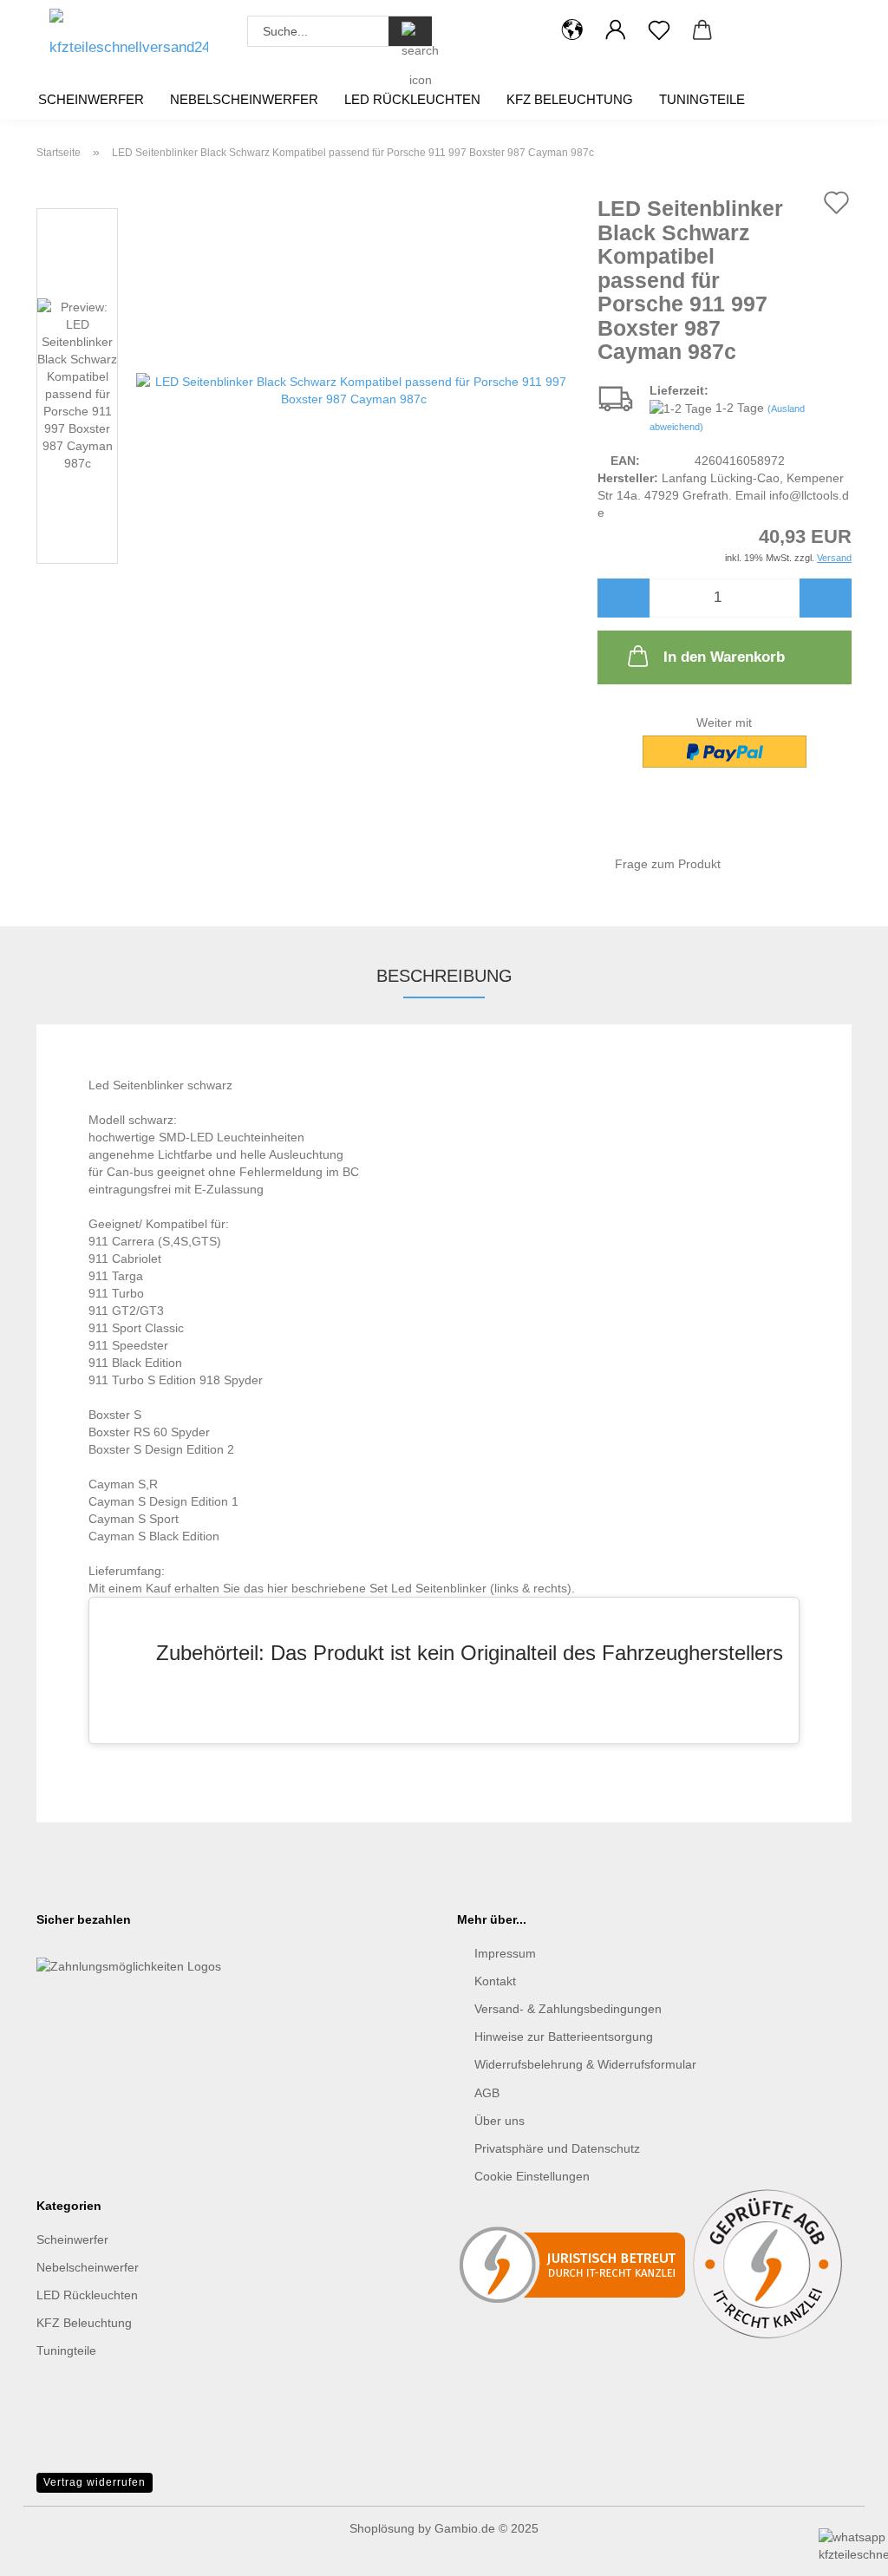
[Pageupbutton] (48, 2481)
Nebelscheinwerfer (244, 99)
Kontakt (495, 1981)
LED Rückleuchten (412, 99)
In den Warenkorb (724, 657)
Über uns (499, 2121)
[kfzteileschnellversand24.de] (129, 39)
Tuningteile (702, 99)
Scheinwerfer (91, 99)
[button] (572, 30)
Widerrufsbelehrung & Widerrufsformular (585, 2064)
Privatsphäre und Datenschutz (557, 2148)
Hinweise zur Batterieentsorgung (564, 2037)
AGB (487, 2093)
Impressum (505, 1953)
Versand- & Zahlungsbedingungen (568, 2009)
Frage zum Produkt (668, 864)
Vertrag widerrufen (95, 2482)
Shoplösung (382, 2528)
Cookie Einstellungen (532, 2176)
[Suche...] (410, 31)
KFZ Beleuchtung (570, 99)
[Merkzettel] (659, 30)
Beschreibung (444, 976)
